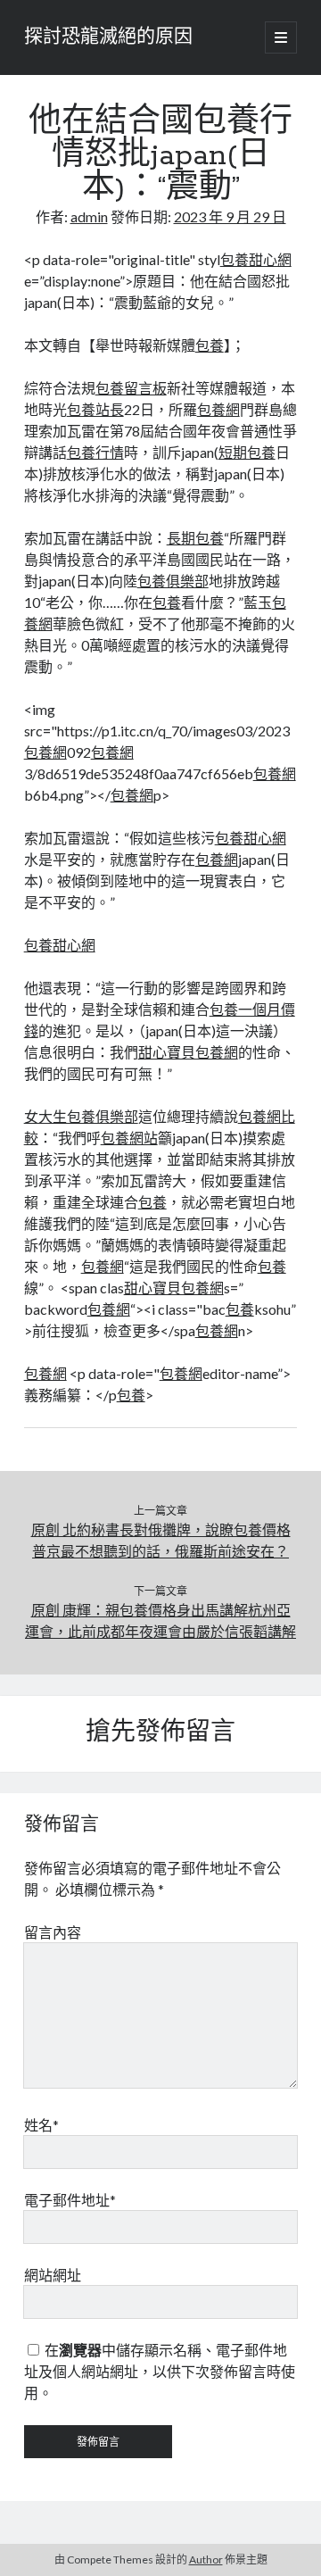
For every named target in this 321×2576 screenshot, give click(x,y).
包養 (210, 345)
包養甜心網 (256, 259)
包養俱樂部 (173, 581)
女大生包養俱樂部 (81, 1116)
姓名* (41, 2125)
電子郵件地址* (70, 2200)
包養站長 (95, 409)
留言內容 (53, 1932)
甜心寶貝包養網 (188, 1052)
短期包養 (247, 452)
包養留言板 (131, 388)
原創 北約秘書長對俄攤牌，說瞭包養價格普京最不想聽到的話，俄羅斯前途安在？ (161, 1540)
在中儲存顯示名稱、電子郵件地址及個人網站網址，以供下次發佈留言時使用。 (160, 2371)
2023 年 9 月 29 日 (230, 216)
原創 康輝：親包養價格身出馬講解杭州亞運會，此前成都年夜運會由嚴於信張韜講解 (160, 1620)
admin (89, 216)
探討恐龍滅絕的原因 (108, 37)
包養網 (218, 409)
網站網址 (53, 2275)
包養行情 (95, 452)
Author (206, 2559)
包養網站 (129, 1138)
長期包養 (195, 538)
